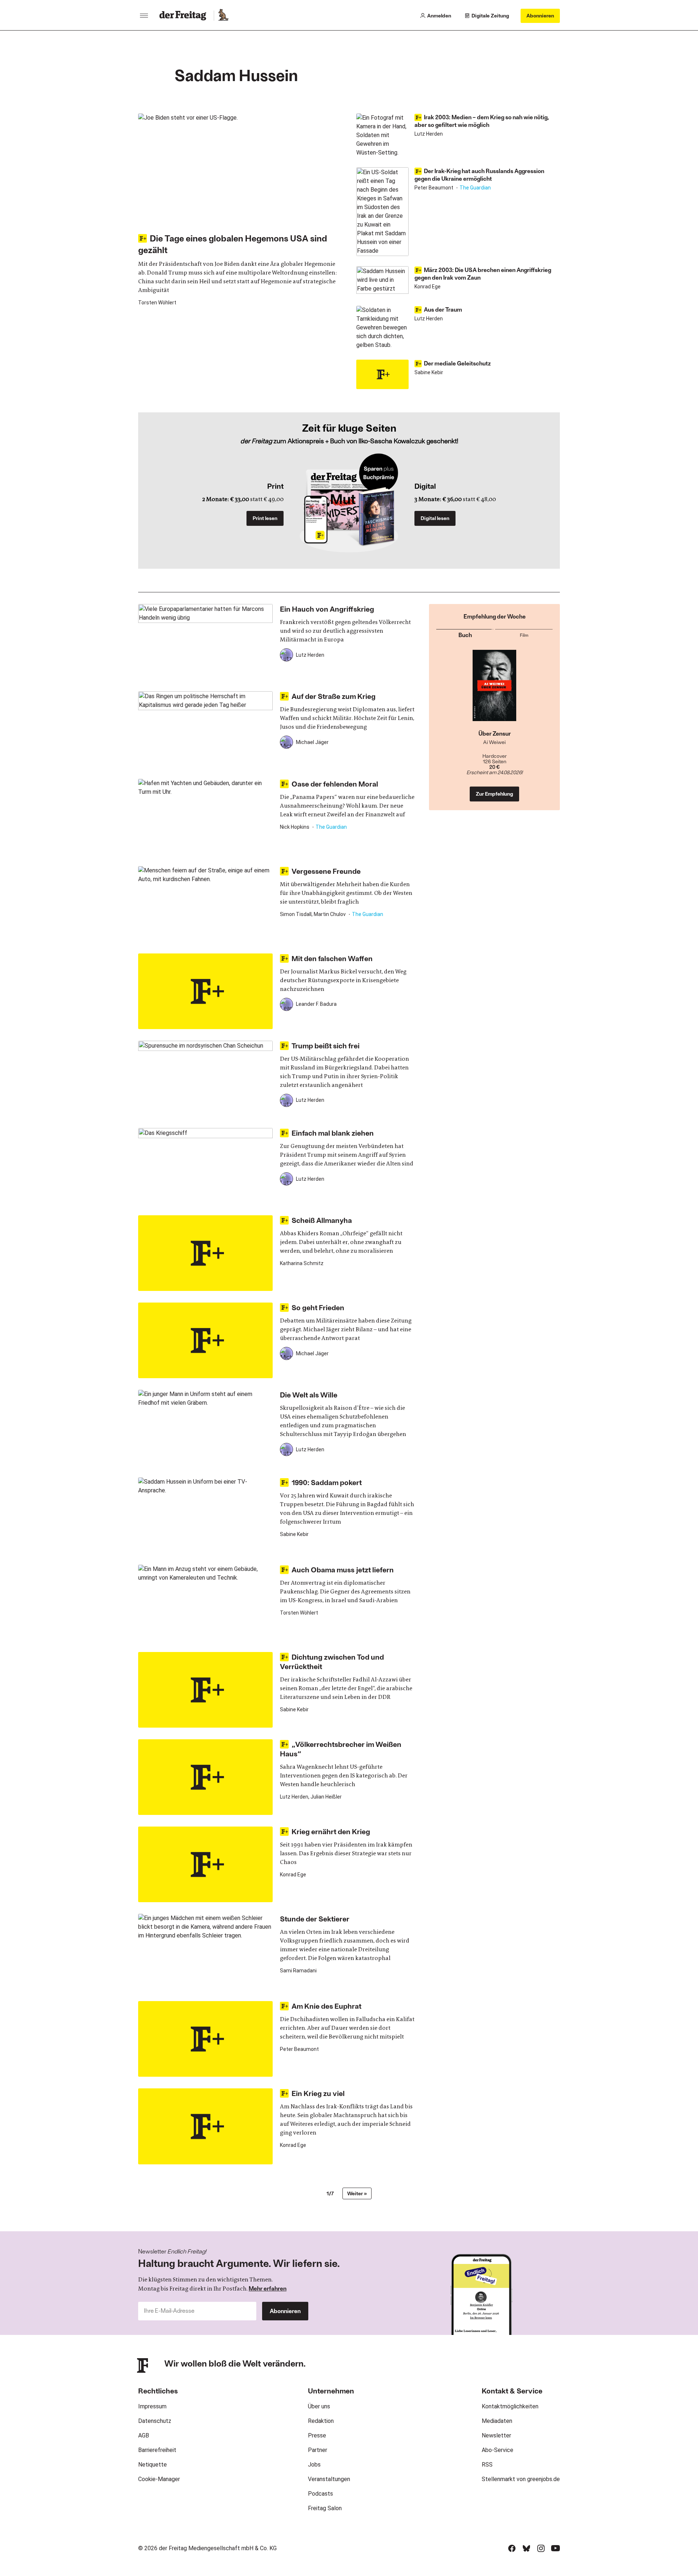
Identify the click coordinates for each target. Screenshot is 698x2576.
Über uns (319, 2406)
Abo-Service (498, 2450)
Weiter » (357, 2193)
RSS (487, 2465)
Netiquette (153, 2465)
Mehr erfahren (268, 2288)
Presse (317, 2435)
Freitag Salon (325, 2508)
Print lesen (265, 518)
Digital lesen (435, 518)
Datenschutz (155, 2421)
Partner (318, 2450)
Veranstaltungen (329, 2479)
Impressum (152, 2406)
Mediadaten (497, 2421)
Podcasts (320, 2494)
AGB (144, 2435)
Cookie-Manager (159, 2479)
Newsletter (496, 2435)
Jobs (314, 2465)
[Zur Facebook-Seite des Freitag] (512, 2548)
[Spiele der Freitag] (223, 16)
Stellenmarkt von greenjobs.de (521, 2479)
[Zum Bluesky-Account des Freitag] (526, 2548)
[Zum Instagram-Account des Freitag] (541, 2548)
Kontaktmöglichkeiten (510, 2406)
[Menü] (144, 16)
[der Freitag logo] (185, 16)
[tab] (465, 634)
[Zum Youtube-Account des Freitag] (555, 2548)
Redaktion (321, 2421)
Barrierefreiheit (157, 2450)
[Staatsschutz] (495, 690)
